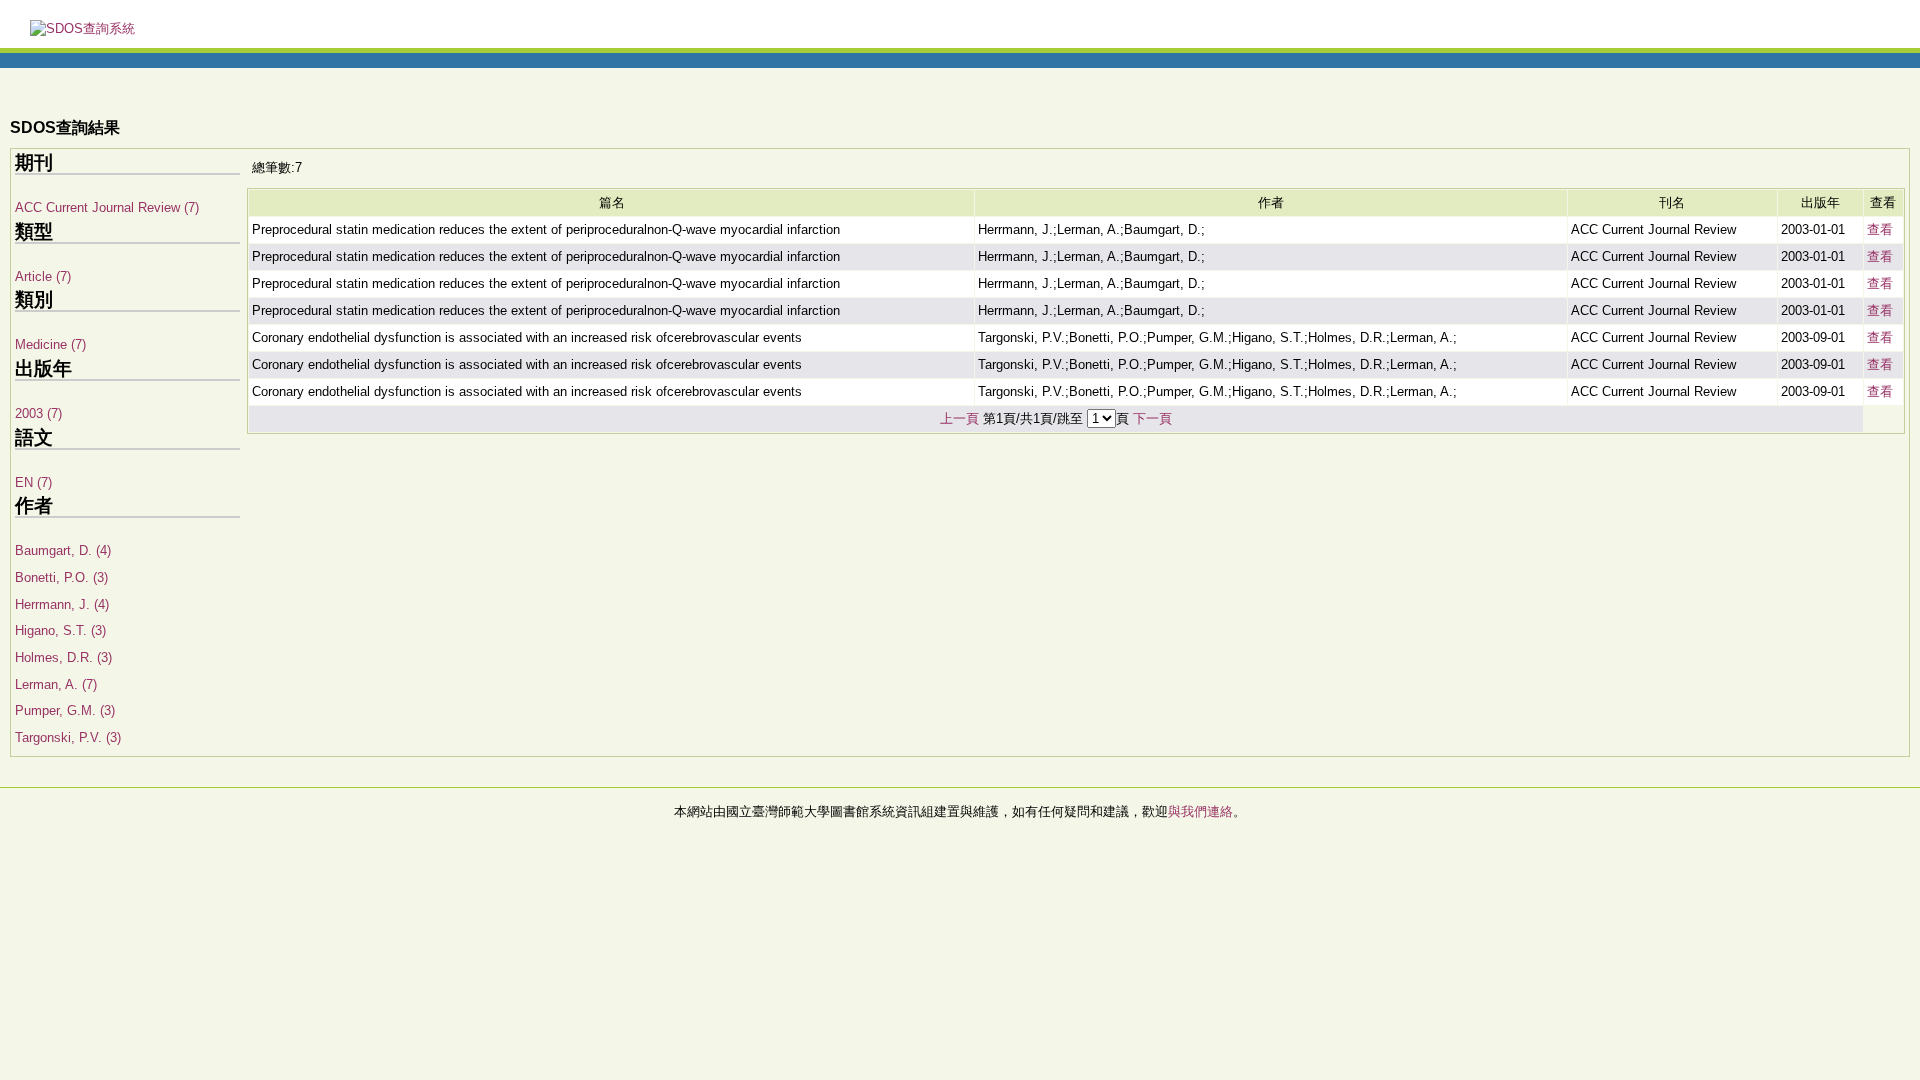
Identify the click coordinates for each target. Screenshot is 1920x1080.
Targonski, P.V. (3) (68, 737)
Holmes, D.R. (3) (63, 657)
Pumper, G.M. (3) (65, 710)
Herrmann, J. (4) (62, 604)
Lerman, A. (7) (56, 684)
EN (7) (33, 482)
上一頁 (959, 418)
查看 (1880, 229)
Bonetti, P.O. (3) (61, 577)
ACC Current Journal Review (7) (107, 207)
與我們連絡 (1200, 811)
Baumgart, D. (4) (63, 550)
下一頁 (1152, 418)
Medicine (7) (50, 344)
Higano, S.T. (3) (60, 630)
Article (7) (43, 276)
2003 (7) (38, 413)
